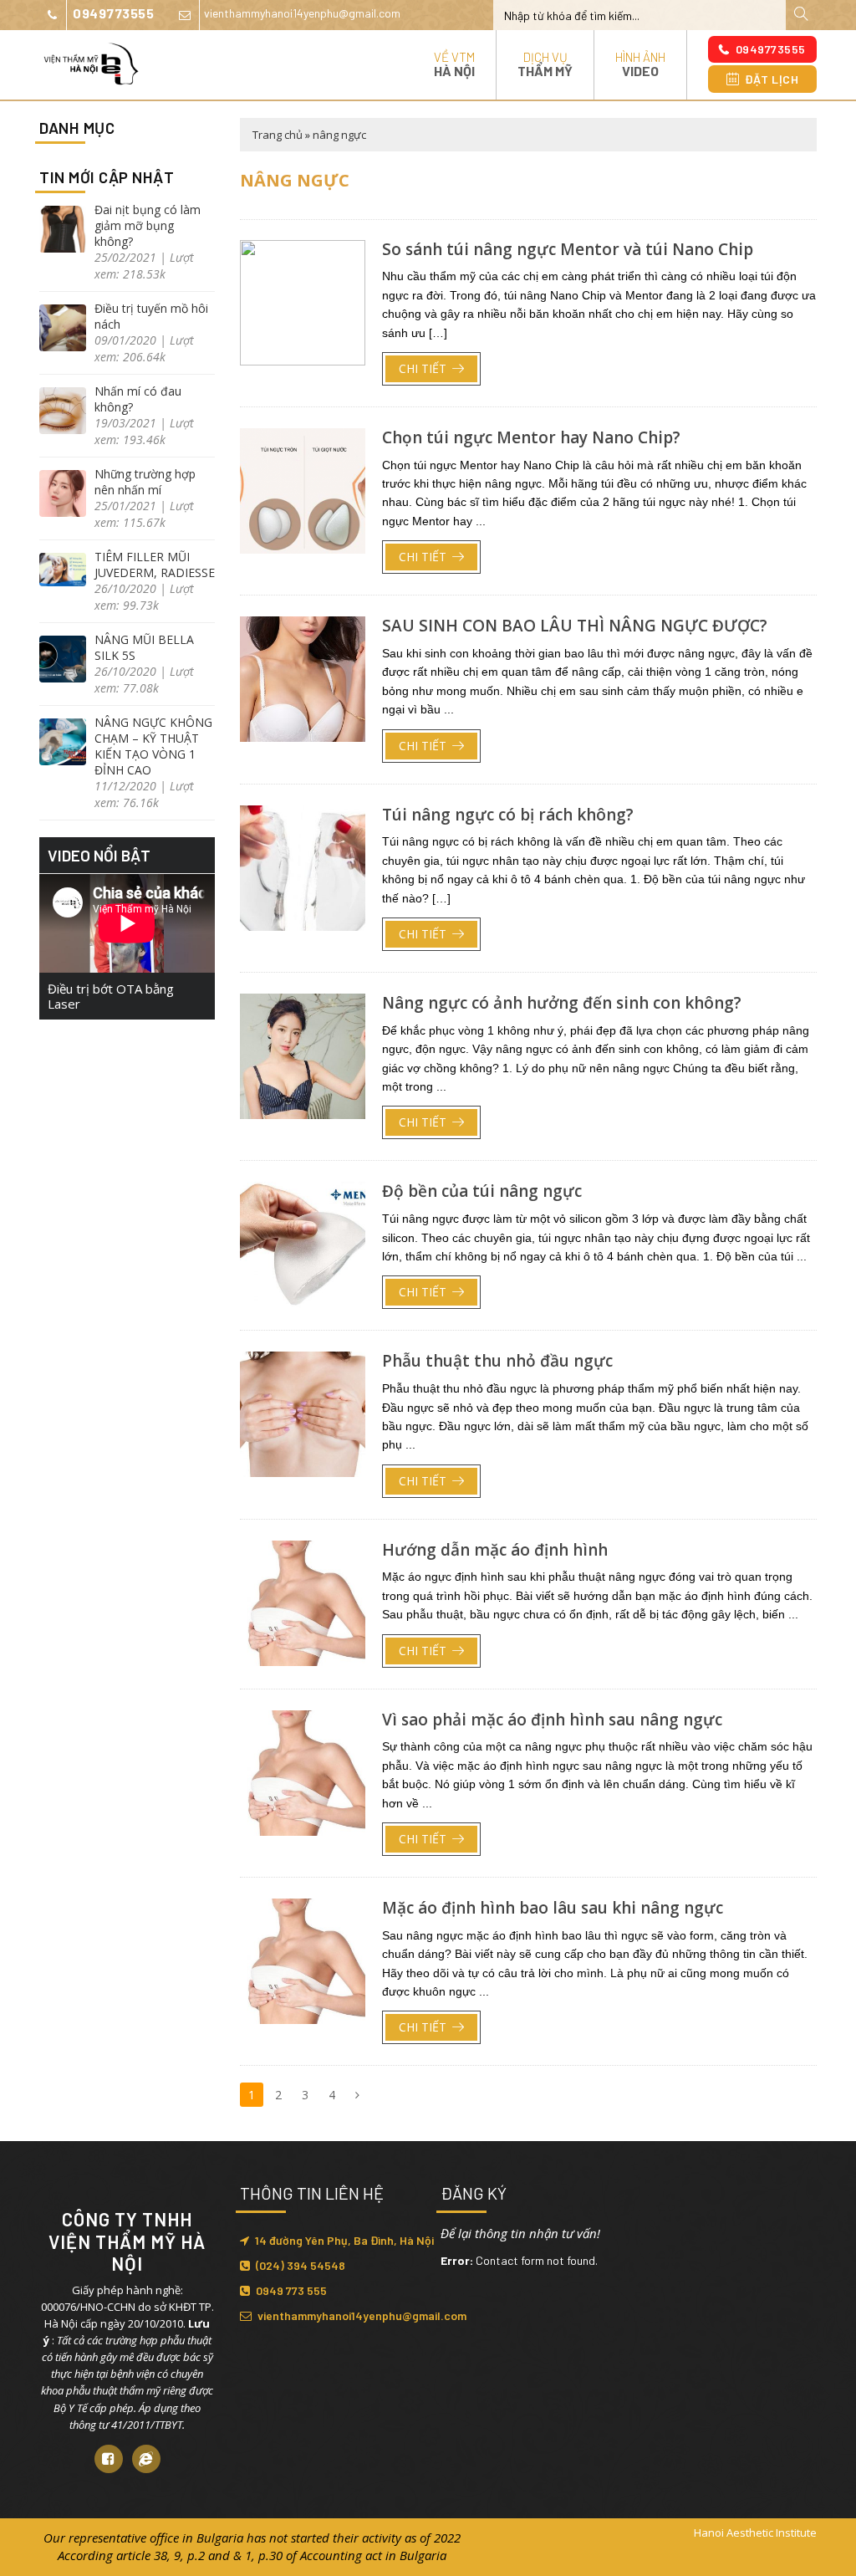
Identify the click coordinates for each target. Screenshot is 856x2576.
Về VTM (454, 64)
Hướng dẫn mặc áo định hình (495, 1550)
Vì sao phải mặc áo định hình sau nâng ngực (552, 1720)
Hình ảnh (640, 64)
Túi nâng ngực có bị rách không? (508, 815)
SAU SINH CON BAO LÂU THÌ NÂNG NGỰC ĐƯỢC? (575, 626)
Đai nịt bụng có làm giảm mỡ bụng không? (148, 225)
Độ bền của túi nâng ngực (482, 1191)
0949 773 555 (291, 2290)
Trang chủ (278, 135)
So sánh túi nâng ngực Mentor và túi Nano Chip (568, 249)
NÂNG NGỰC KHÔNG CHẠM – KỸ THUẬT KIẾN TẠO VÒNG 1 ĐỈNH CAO (153, 746)
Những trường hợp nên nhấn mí (145, 482)
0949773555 (113, 13)
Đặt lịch (772, 79)
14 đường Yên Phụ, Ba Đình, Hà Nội (344, 2240)
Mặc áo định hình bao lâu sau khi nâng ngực (553, 1908)
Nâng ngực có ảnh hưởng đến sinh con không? (562, 1003)
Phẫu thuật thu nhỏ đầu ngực (497, 1361)
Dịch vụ (545, 64)
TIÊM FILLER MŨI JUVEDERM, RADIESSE (155, 565)
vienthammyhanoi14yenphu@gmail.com (302, 13)
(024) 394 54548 (301, 2265)
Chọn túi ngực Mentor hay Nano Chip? (531, 437)
